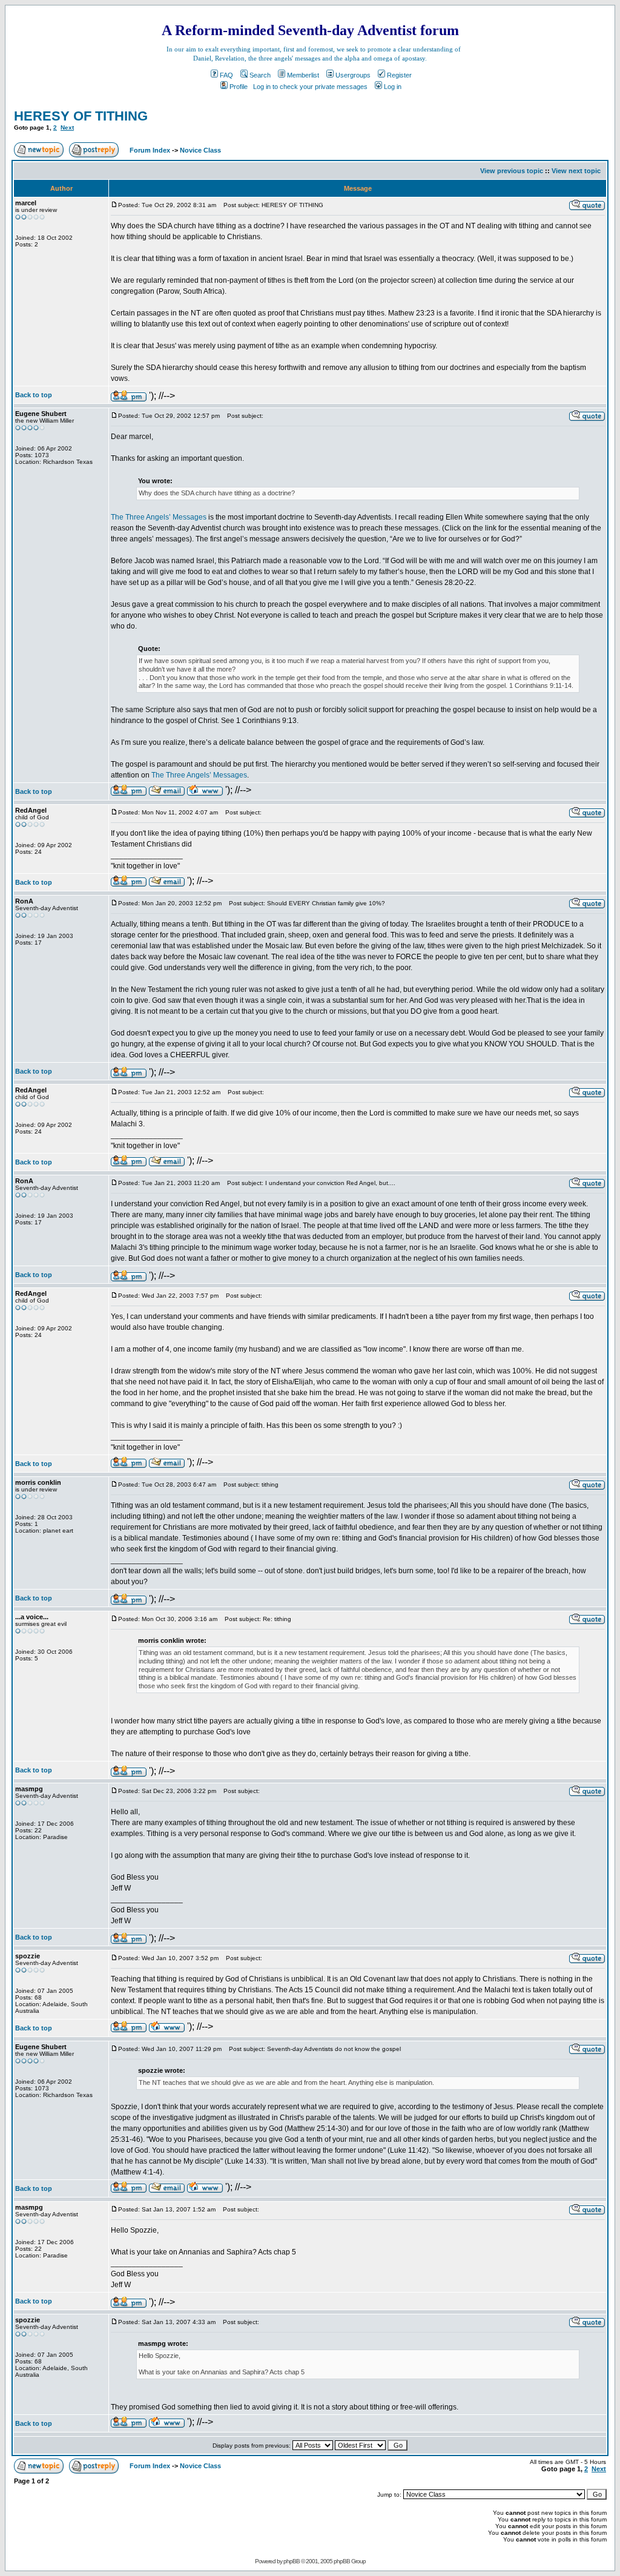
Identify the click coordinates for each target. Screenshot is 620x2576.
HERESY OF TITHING (81, 116)
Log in (393, 87)
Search (260, 75)
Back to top (34, 395)
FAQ (226, 75)
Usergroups (353, 75)
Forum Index (149, 150)
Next (67, 127)
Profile (239, 87)
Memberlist (303, 75)
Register (399, 75)
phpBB (292, 2561)
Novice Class (200, 150)
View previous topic (512, 171)
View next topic (576, 171)
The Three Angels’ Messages (159, 517)
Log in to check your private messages (310, 87)
